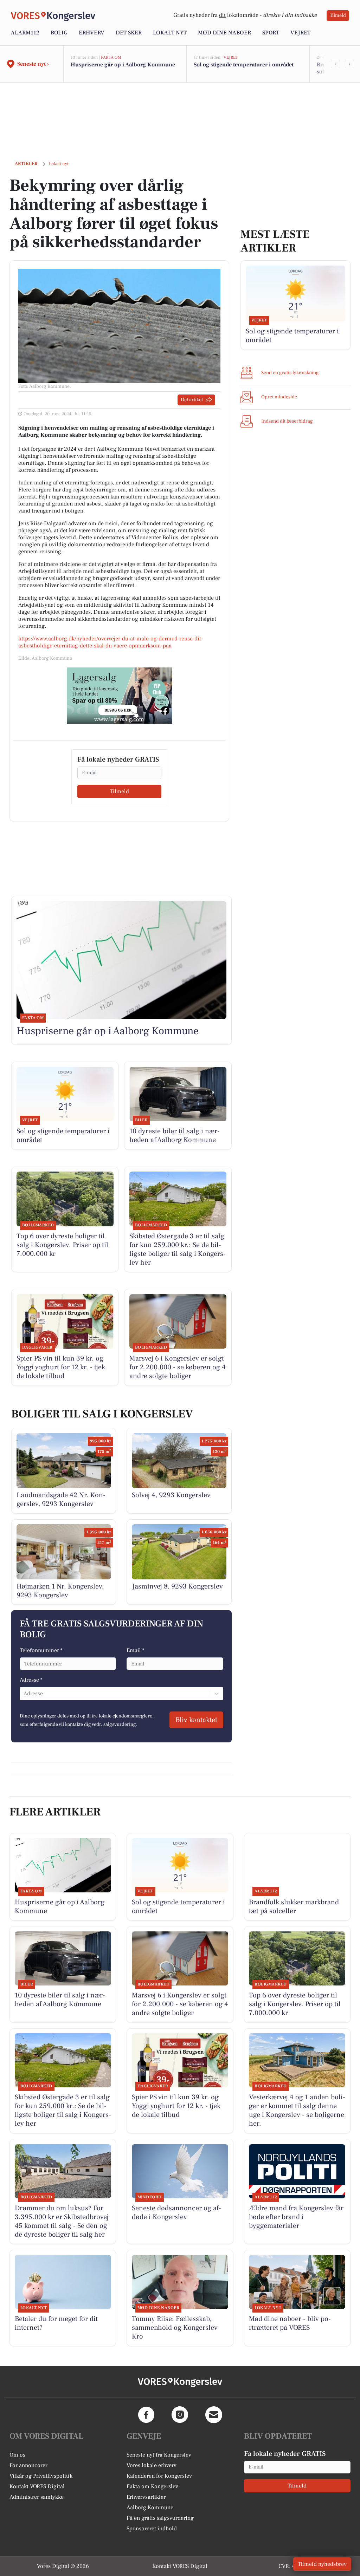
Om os (17, 2455)
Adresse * (31, 1680)
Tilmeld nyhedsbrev (322, 2564)
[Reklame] (120, 696)
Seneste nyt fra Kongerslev (159, 2455)
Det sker (129, 33)
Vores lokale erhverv (152, 2465)
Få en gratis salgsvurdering (160, 2518)
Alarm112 (25, 33)
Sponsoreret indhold (152, 2529)
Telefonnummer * (41, 1650)
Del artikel (192, 400)
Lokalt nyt (170, 33)
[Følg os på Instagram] (180, 2415)
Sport (271, 33)
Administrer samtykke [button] (37, 2497)
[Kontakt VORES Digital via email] (214, 2415)
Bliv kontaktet (196, 1720)
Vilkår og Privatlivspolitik (41, 2476)
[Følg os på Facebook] (146, 2415)
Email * (136, 1650)
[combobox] (24, 1694)
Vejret (300, 33)
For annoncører (28, 2465)
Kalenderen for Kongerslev (159, 2476)
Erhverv (92, 33)
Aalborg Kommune (150, 2507)
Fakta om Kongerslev (152, 2486)
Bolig (59, 33)
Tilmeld (338, 15)
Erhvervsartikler (146, 2497)
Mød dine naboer (224, 33)
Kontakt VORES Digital (37, 2486)
